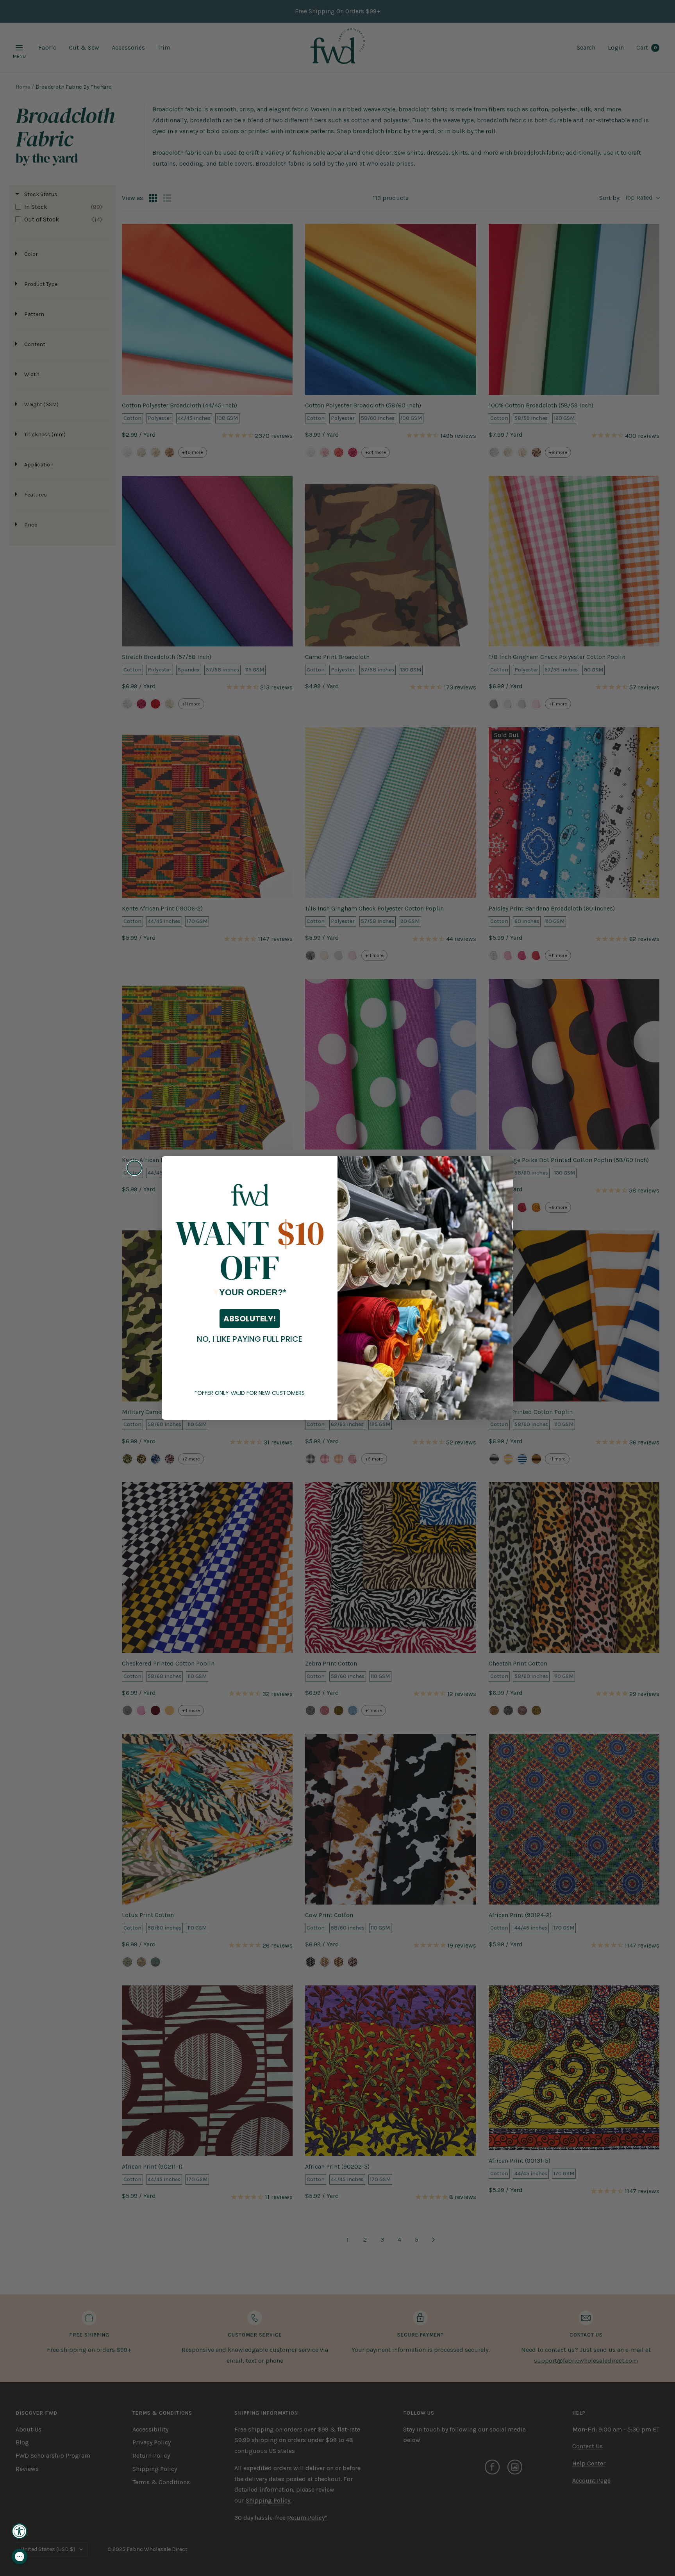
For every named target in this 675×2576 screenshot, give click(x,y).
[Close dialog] (134, 1168)
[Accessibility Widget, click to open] (20, 2531)
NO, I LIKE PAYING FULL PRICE (250, 1339)
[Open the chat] (20, 2556)
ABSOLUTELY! (250, 1319)
